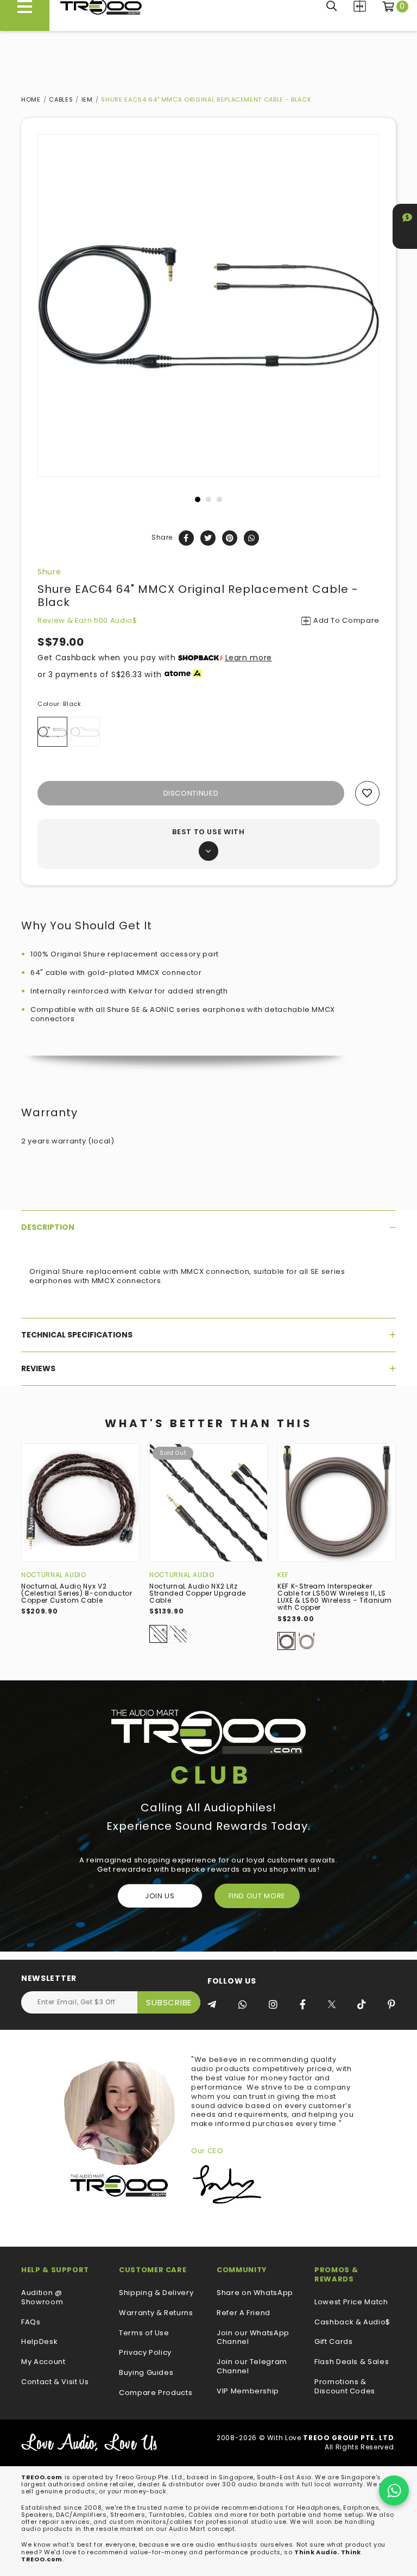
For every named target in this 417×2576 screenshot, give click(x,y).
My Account (43, 2362)
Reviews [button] (38, 1368)
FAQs (31, 2322)
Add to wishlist (367, 793)
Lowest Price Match (351, 2302)
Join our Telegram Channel (252, 2367)
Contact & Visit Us (55, 2382)
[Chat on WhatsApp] (394, 2490)
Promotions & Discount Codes (345, 2387)
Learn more (249, 658)
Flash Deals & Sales (352, 2362)
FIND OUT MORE (257, 1896)
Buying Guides (146, 2373)
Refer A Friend (244, 2313)
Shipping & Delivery (156, 2293)
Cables (61, 99)
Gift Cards (334, 2342)
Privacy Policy (145, 2353)
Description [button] (48, 1227)
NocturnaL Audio (54, 1575)
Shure (49, 572)
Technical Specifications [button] (77, 1335)
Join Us (160, 1896)
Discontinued (191, 793)
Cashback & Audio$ (352, 2322)
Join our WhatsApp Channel (253, 2338)
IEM (87, 99)
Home (31, 99)
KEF (283, 1575)
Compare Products (360, 6)
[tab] (208, 1227)
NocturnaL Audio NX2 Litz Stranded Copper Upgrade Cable (198, 1593)
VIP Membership (248, 2391)
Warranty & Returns (156, 2313)
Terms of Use (144, 2333)
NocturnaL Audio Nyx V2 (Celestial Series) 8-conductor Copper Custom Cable (77, 1593)
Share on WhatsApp (255, 2293)
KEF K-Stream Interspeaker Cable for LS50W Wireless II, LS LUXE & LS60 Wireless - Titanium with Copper (335, 1597)
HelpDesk (39, 2342)
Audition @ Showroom (42, 2298)
